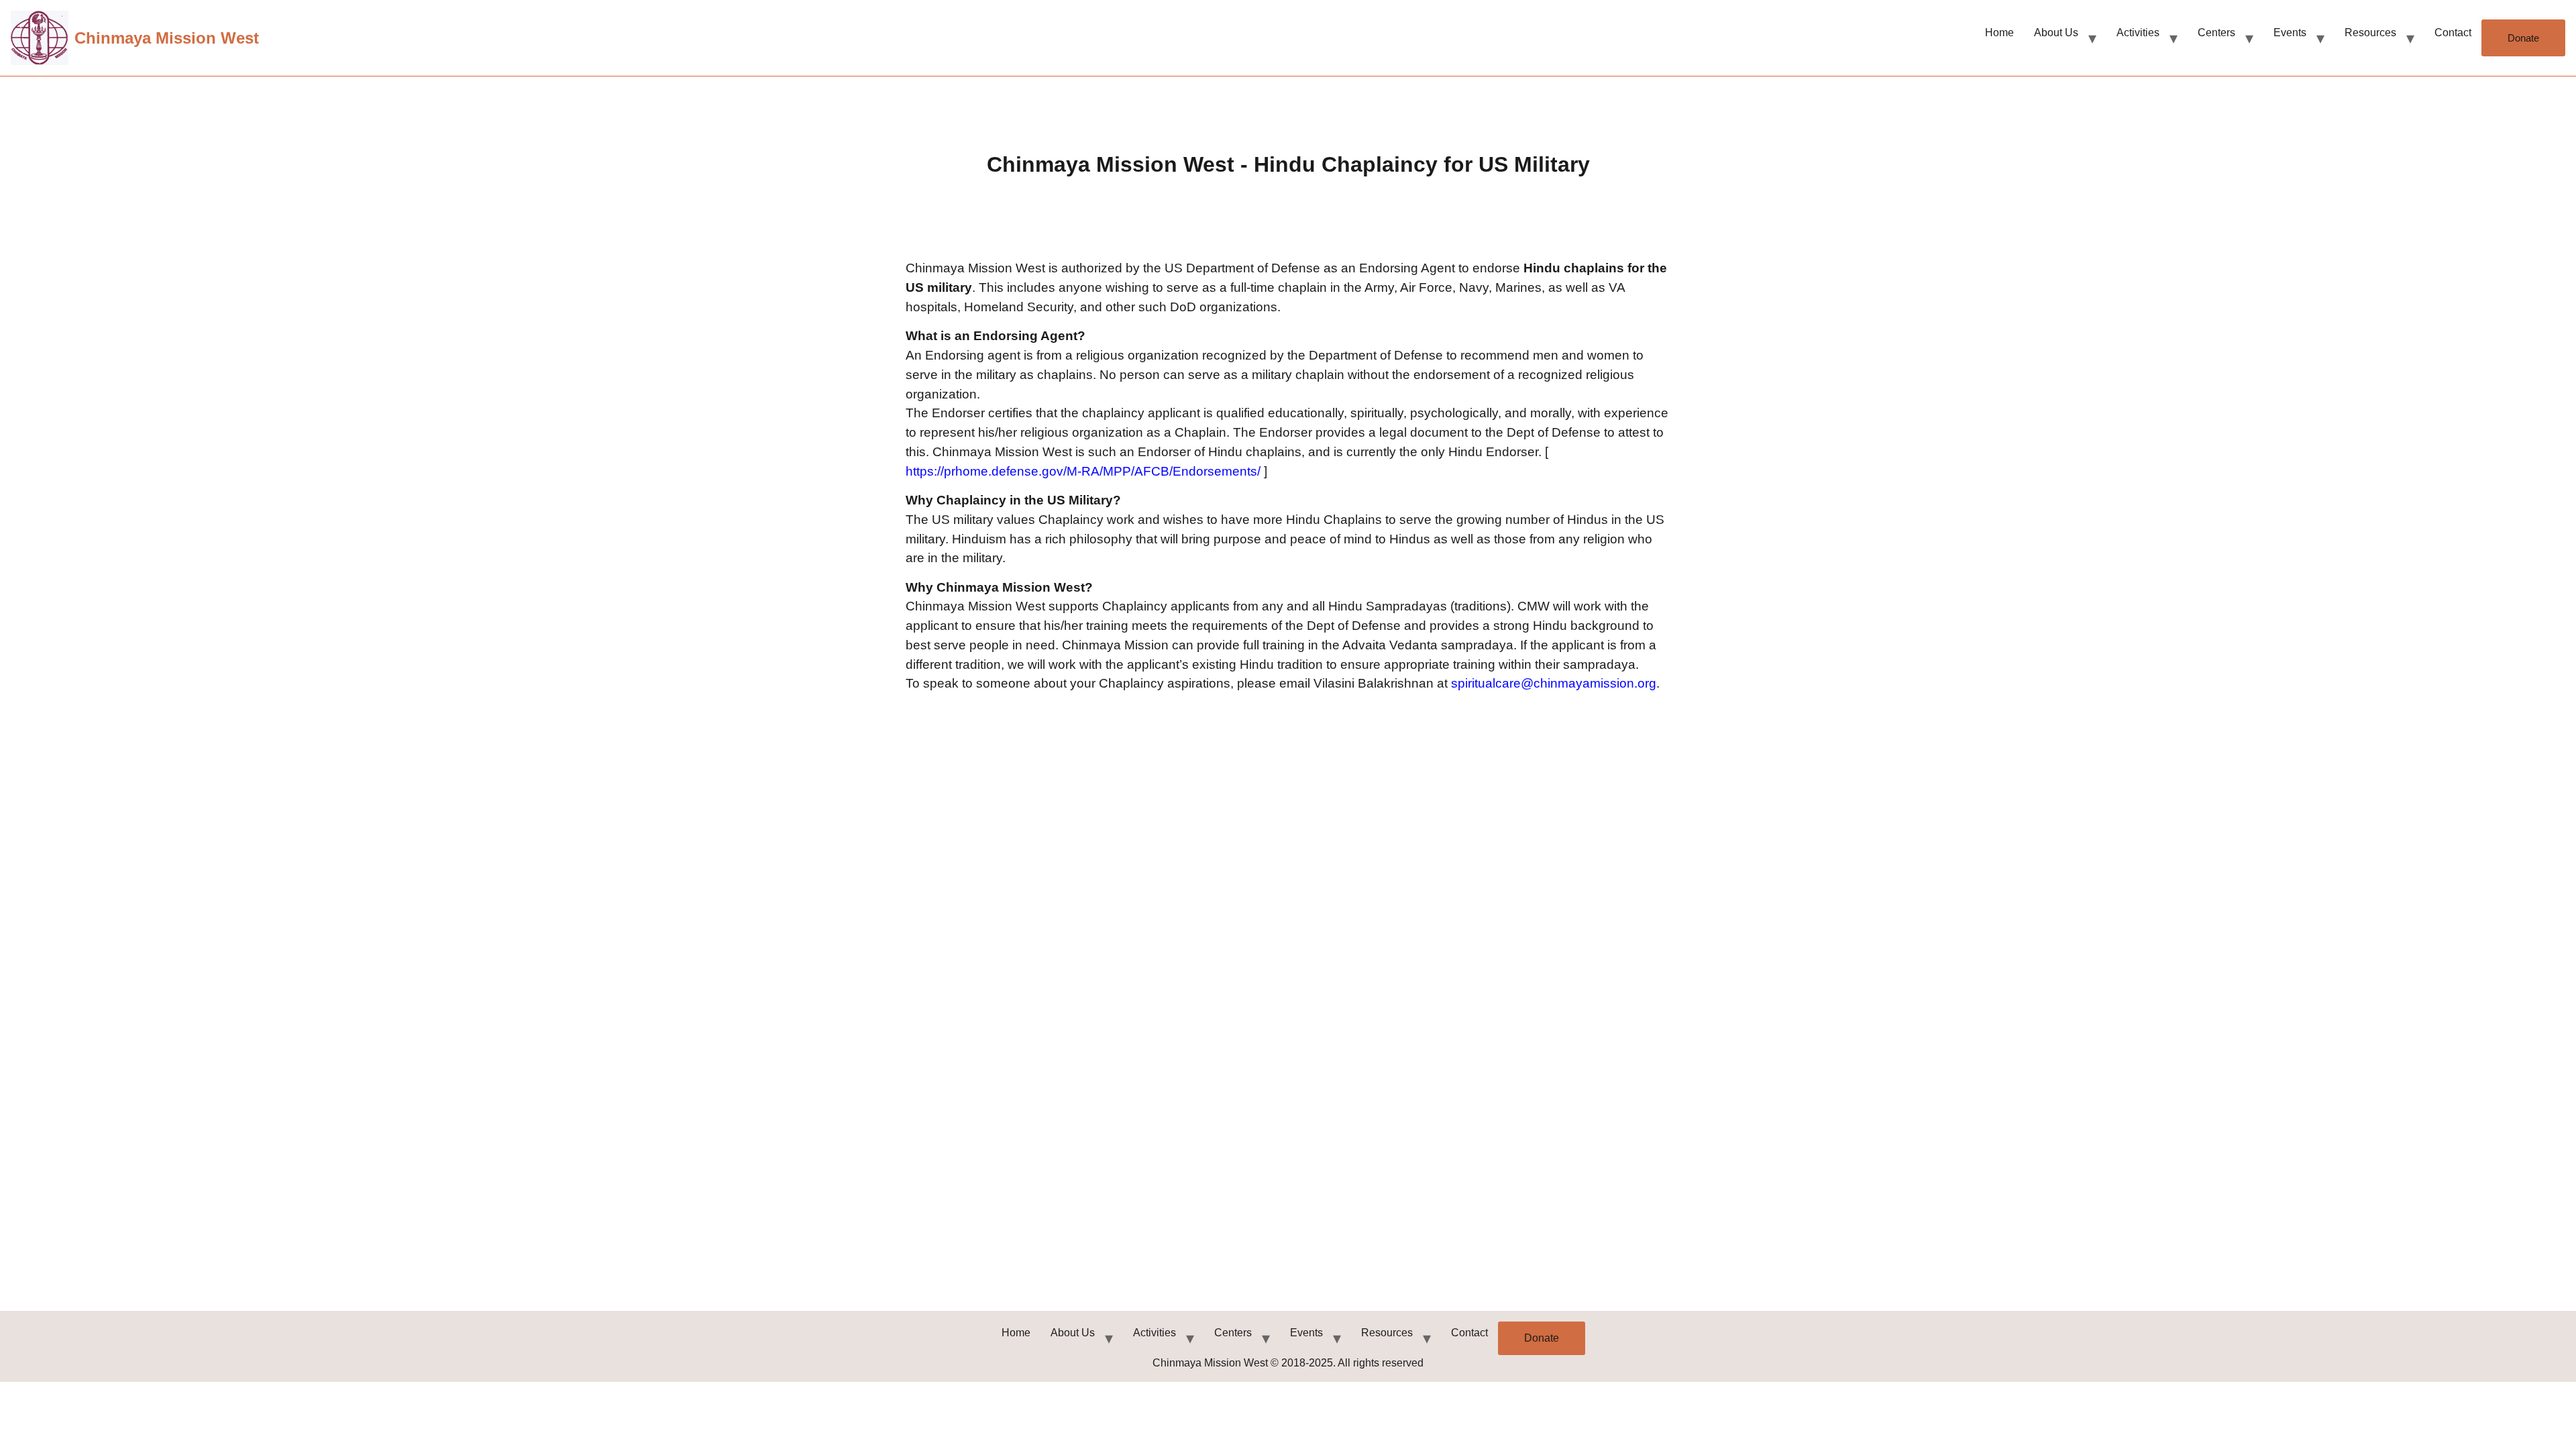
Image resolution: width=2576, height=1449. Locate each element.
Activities (2138, 33)
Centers (2216, 33)
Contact (2453, 33)
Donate (2523, 38)
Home (1999, 33)
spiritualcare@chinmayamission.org (1554, 683)
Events (2290, 33)
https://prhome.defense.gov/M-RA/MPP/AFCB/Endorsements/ (1085, 471)
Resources (2370, 33)
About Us (2056, 33)
